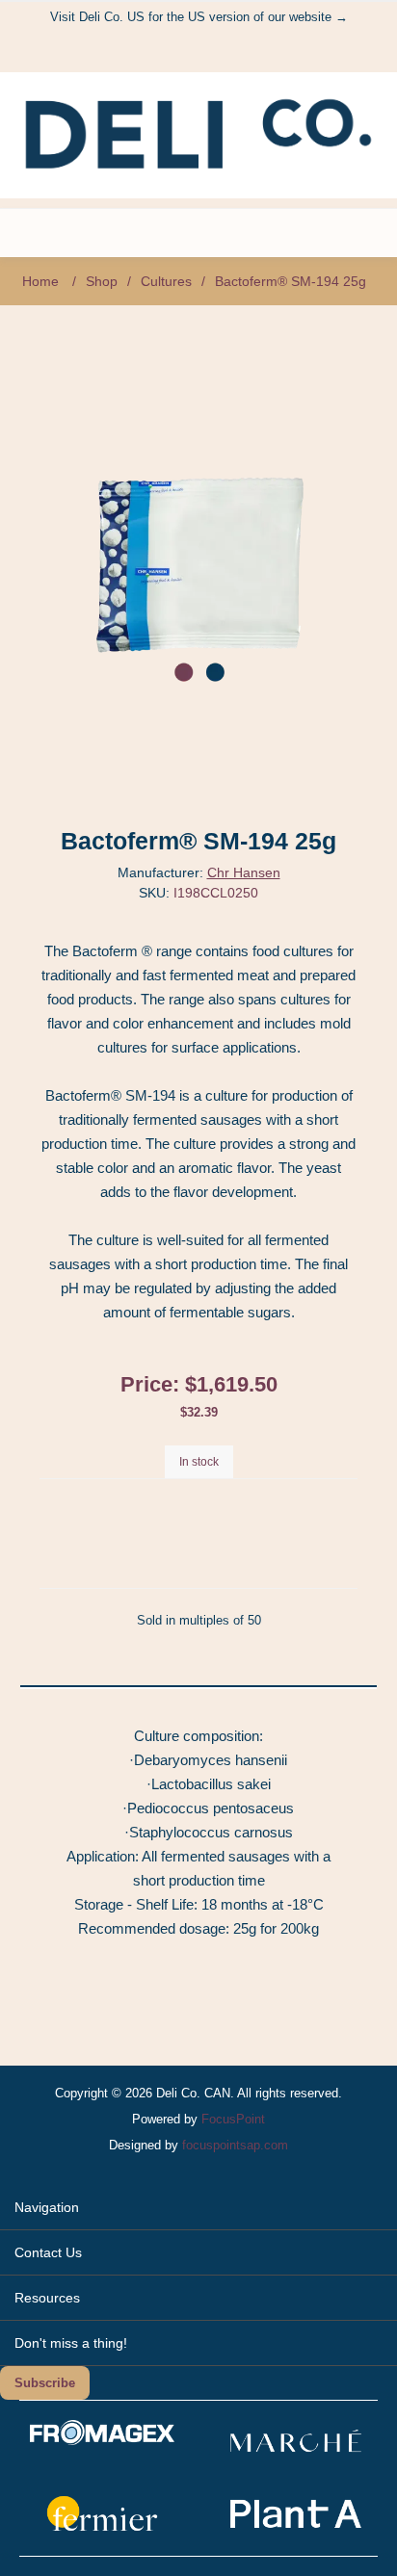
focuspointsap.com (235, 2145)
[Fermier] (102, 2529)
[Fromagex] (102, 2441)
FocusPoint (233, 2119)
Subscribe (45, 2383)
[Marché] (296, 2457)
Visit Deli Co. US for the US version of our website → (199, 17)
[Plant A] (296, 2529)
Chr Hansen (244, 872)
